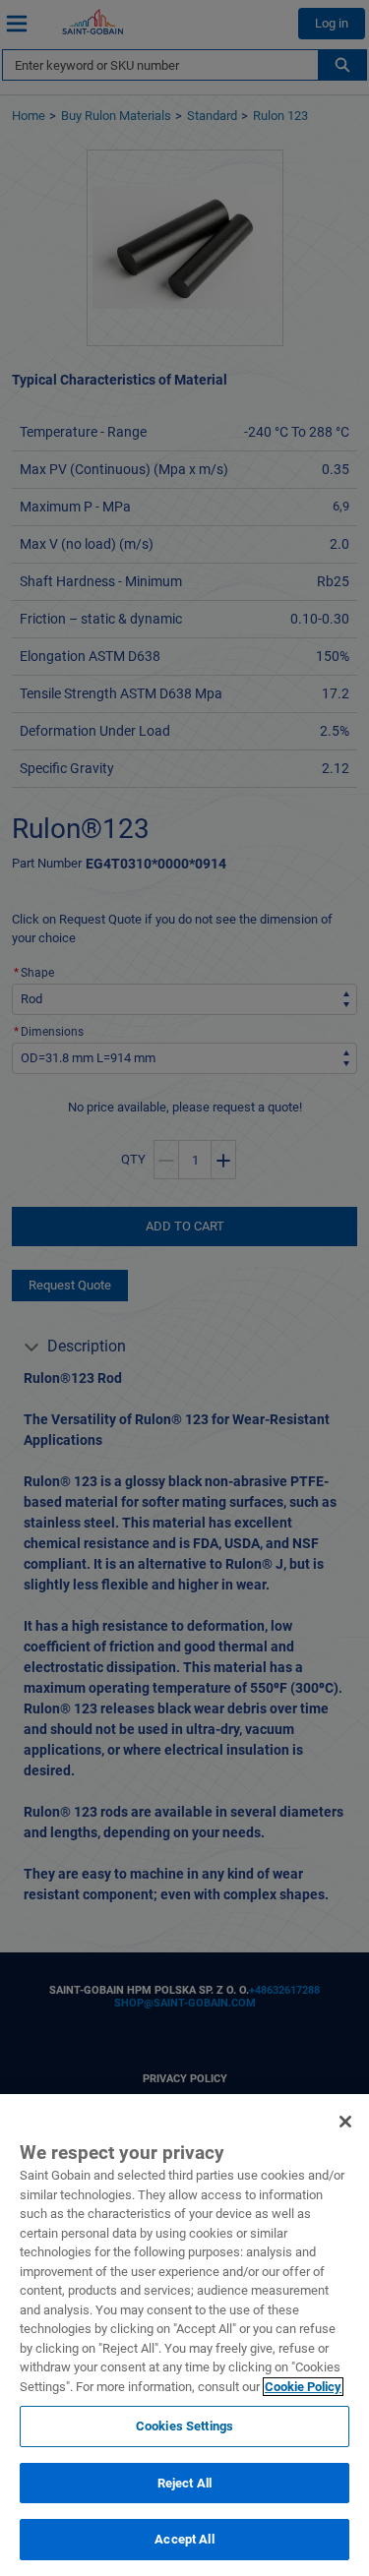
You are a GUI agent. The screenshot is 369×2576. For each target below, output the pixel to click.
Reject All (184, 2483)
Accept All (184, 2539)
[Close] (345, 2122)
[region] (184, 2335)
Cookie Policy (303, 2387)
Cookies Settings (184, 2426)
